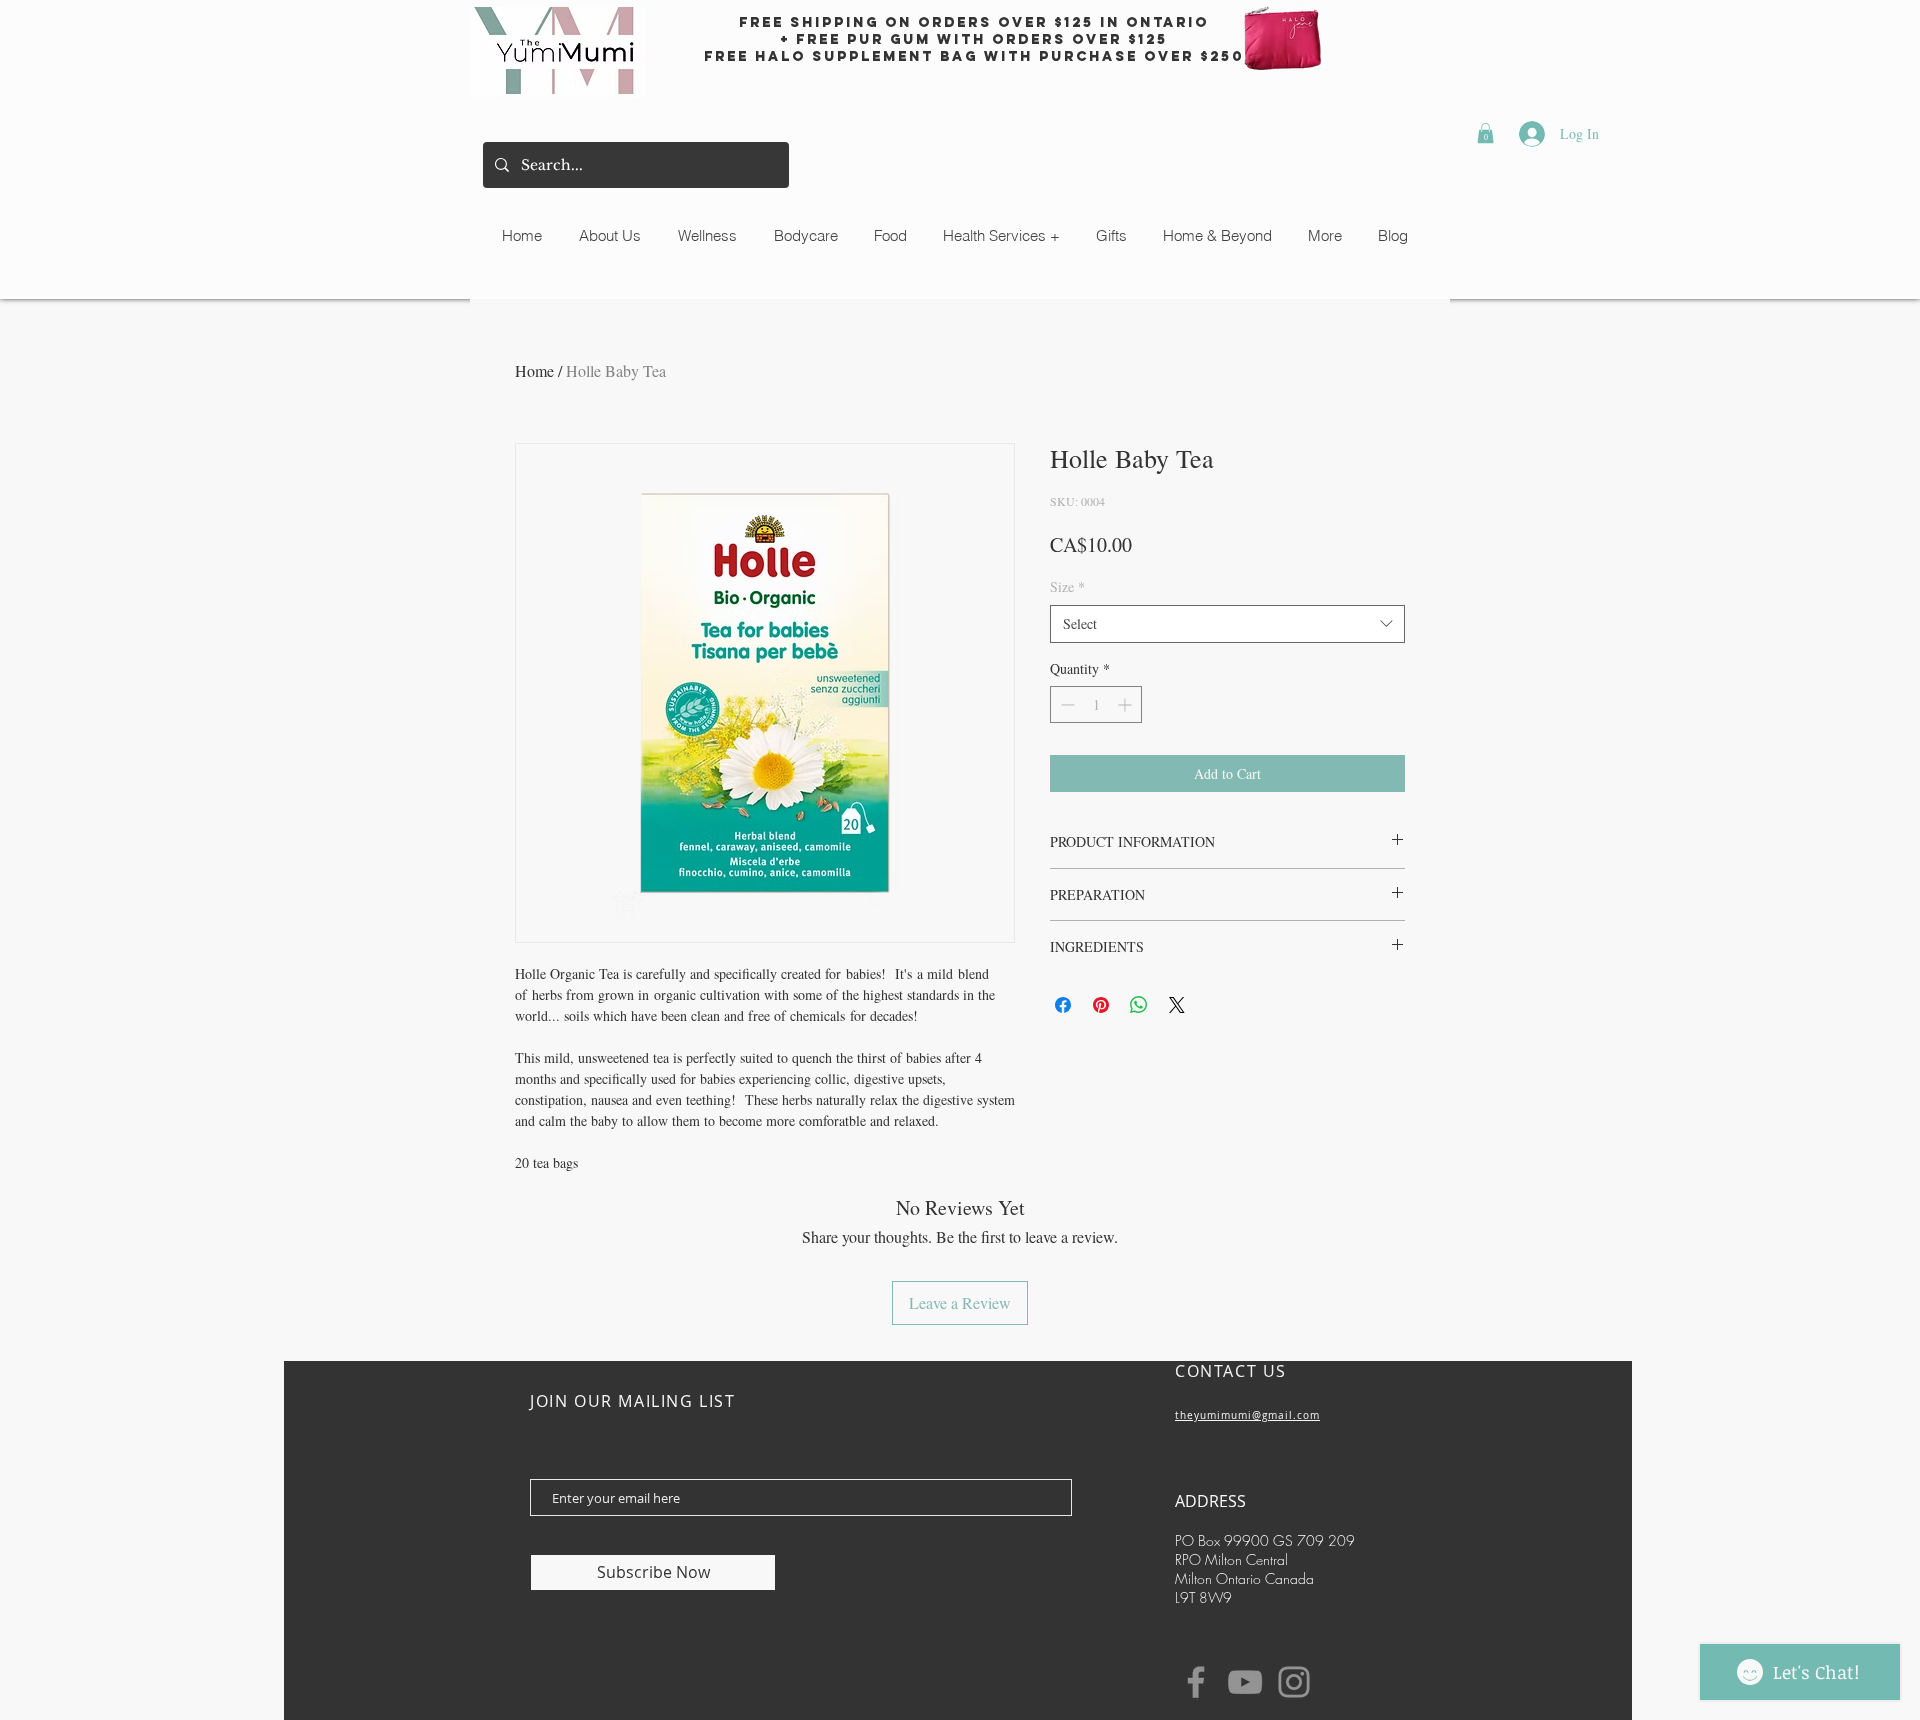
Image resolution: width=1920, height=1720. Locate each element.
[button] (1485, 133)
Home (534, 370)
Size (1067, 586)
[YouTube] (1245, 1682)
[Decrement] (1065, 704)
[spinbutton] (1096, 704)
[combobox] (1227, 624)
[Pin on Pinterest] (1101, 1005)
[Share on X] (1177, 1005)
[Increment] (1126, 704)
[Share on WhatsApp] (1139, 1005)
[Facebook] (1196, 1682)
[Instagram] (1294, 1682)
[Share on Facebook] (1063, 1005)
